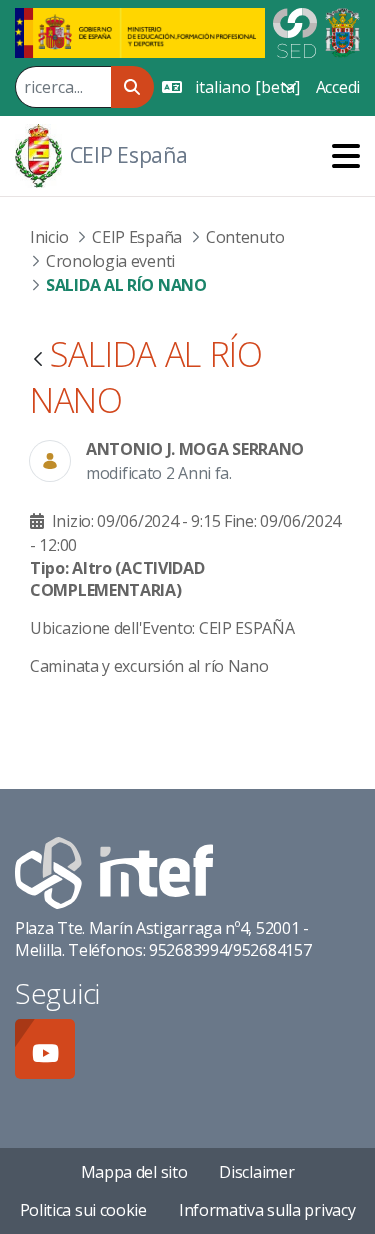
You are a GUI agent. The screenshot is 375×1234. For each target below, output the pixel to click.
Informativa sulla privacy (267, 1210)
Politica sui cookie (83, 1210)
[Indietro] (38, 360)
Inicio (49, 237)
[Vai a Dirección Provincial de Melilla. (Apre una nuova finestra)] (342, 31)
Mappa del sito (134, 1172)
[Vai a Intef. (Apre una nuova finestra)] (114, 871)
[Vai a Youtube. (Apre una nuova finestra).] (45, 1049)
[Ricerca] (132, 87)
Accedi (338, 87)
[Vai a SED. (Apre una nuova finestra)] (295, 31)
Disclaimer (256, 1172)
